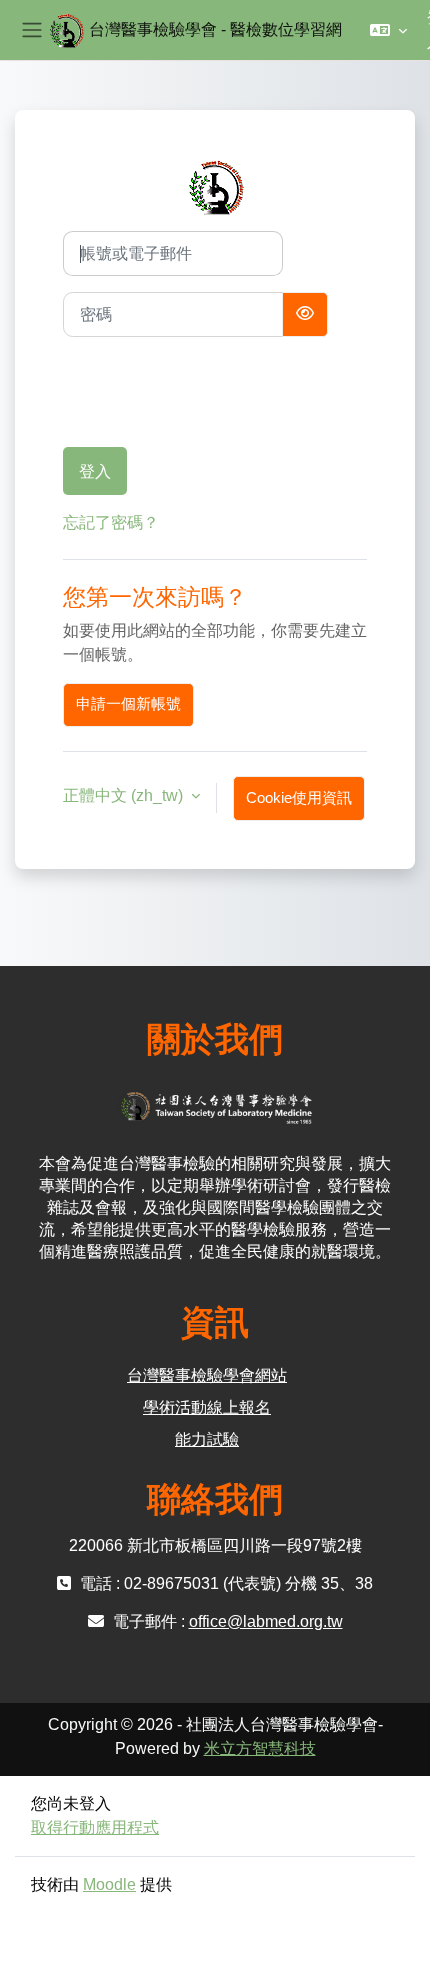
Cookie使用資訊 (299, 798)
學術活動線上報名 (207, 1407)
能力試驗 (207, 1439)
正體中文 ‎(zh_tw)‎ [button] (125, 795)
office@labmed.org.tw (266, 1621)
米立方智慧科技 (260, 1748)
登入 (95, 471)
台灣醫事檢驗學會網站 (207, 1375)
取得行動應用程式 (95, 1827)
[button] (388, 30)
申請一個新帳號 (128, 704)
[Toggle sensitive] (305, 314)
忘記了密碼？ (111, 522)
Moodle (109, 1884)
